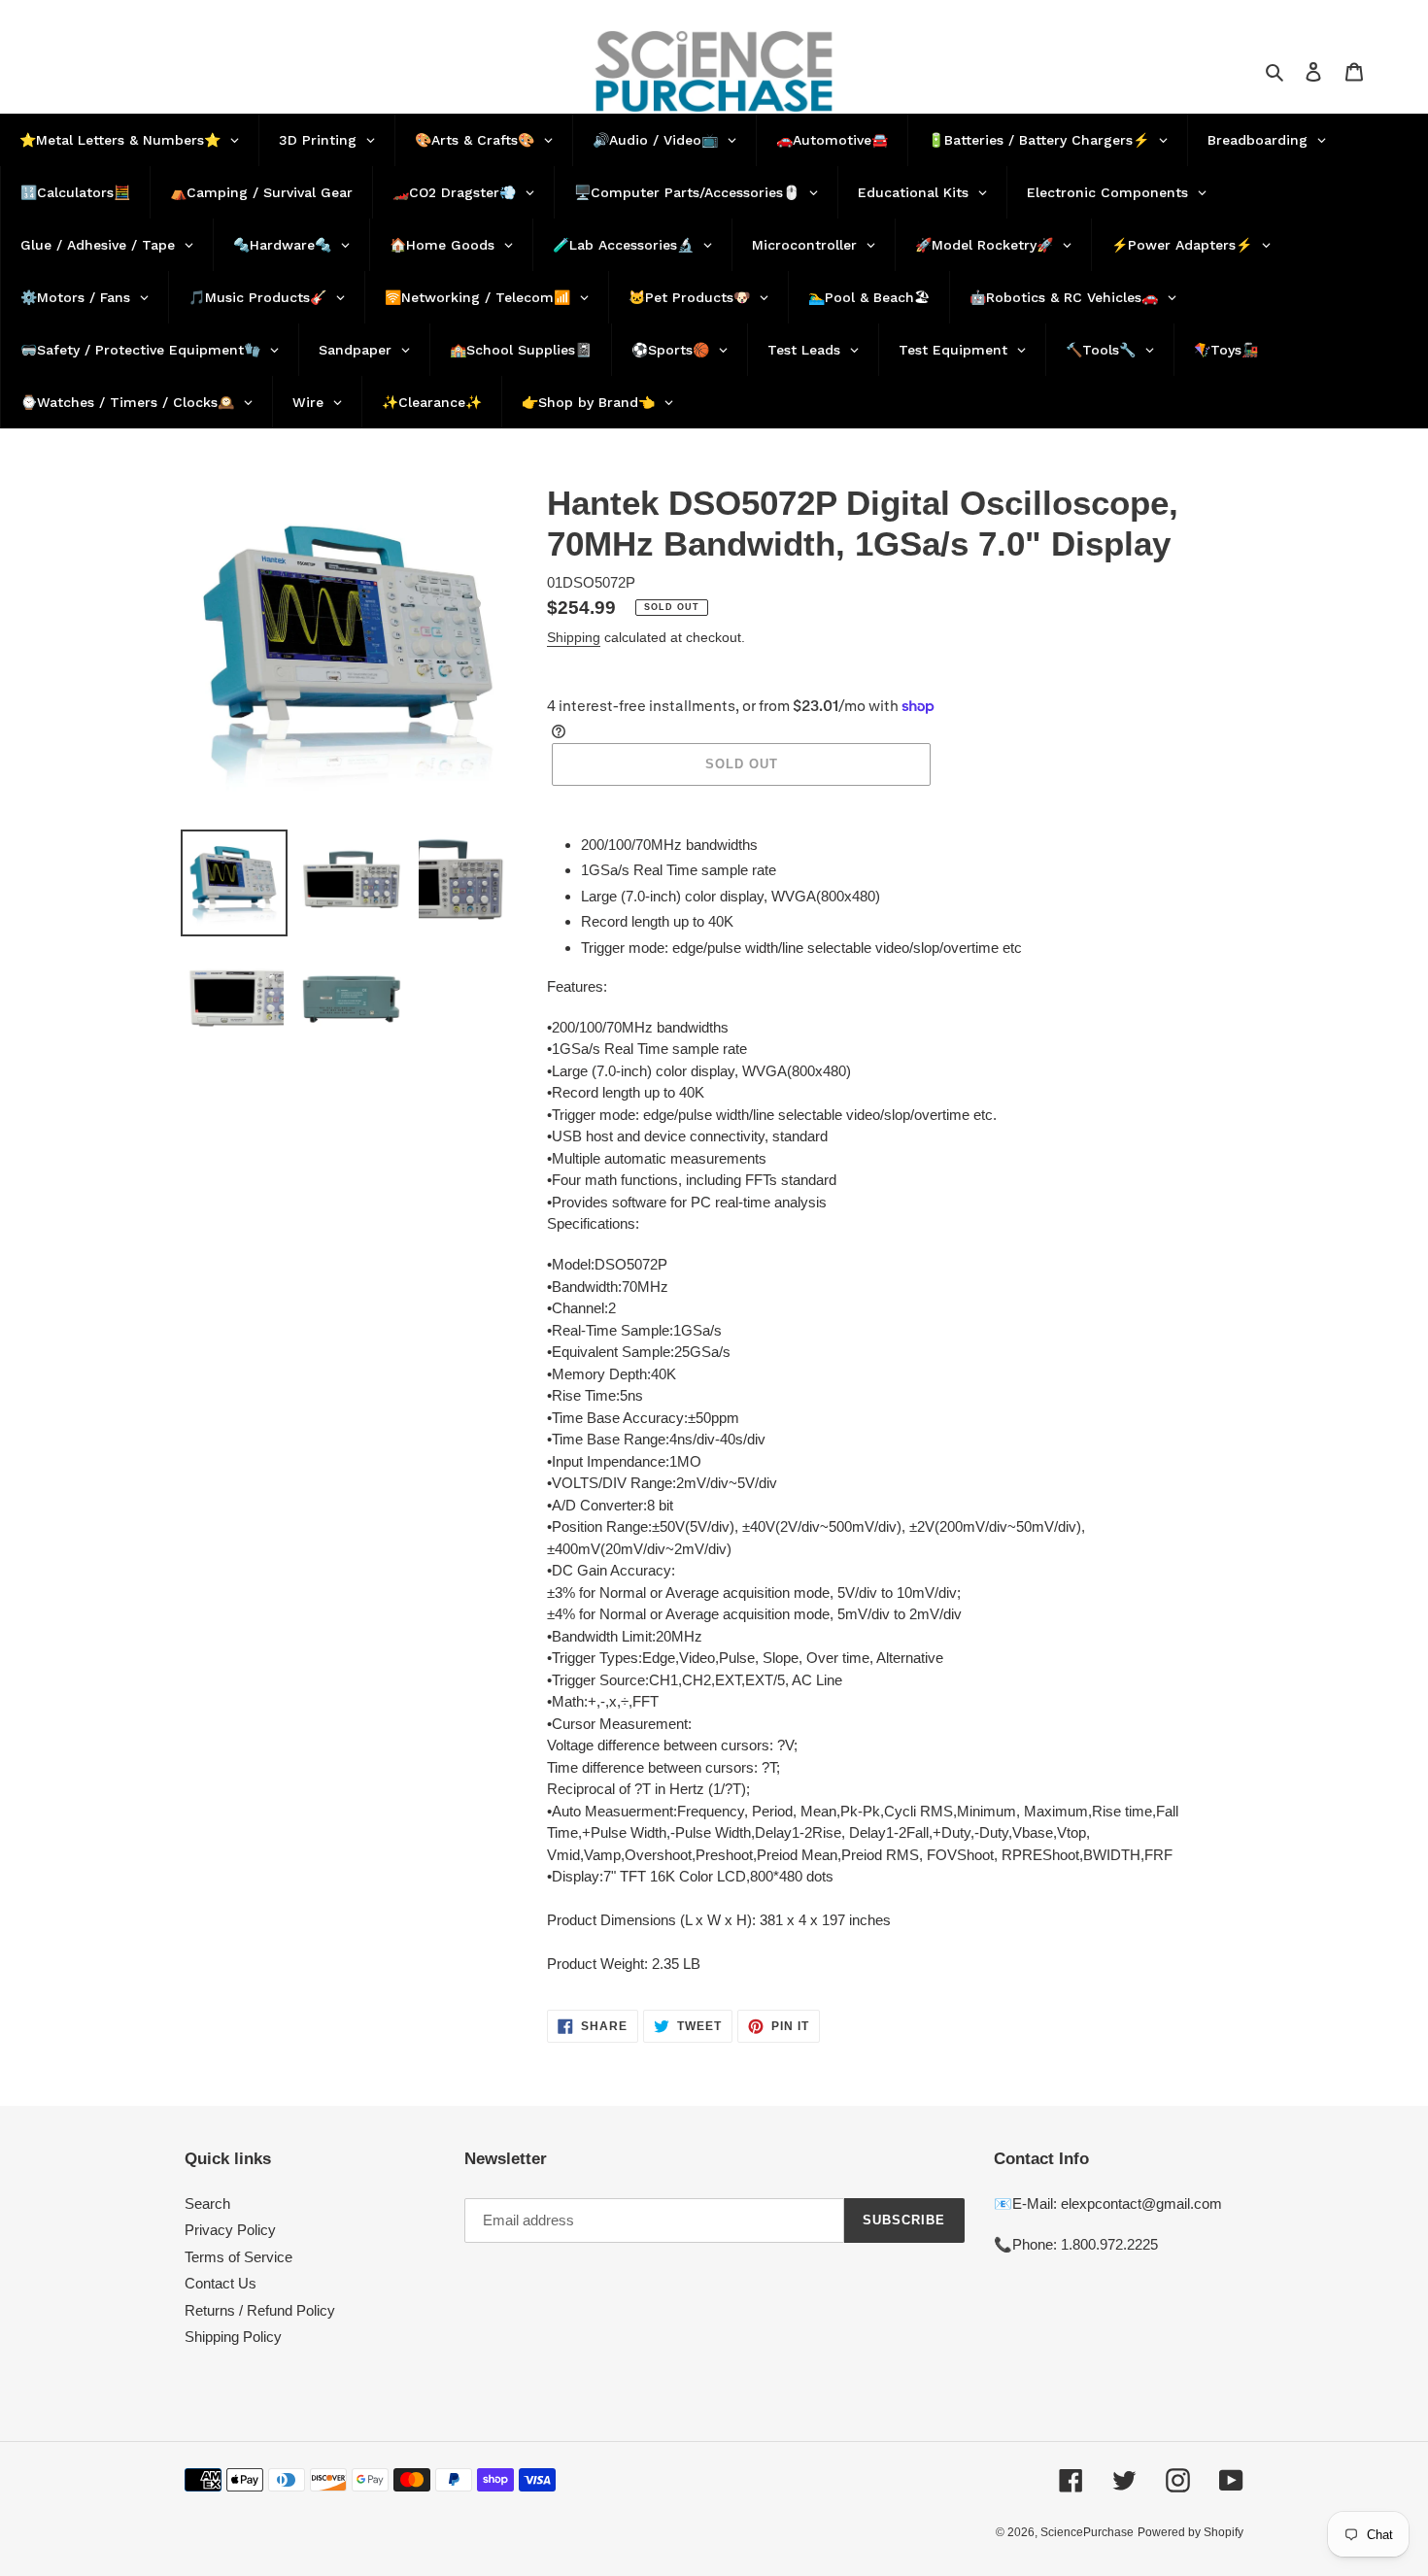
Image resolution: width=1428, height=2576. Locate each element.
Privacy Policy (230, 2230)
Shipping (574, 637)
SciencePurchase (1087, 2532)
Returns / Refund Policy (260, 2310)
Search (207, 2203)
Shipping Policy (233, 2337)
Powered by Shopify (1190, 2532)
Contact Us (221, 2283)
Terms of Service (238, 2257)
